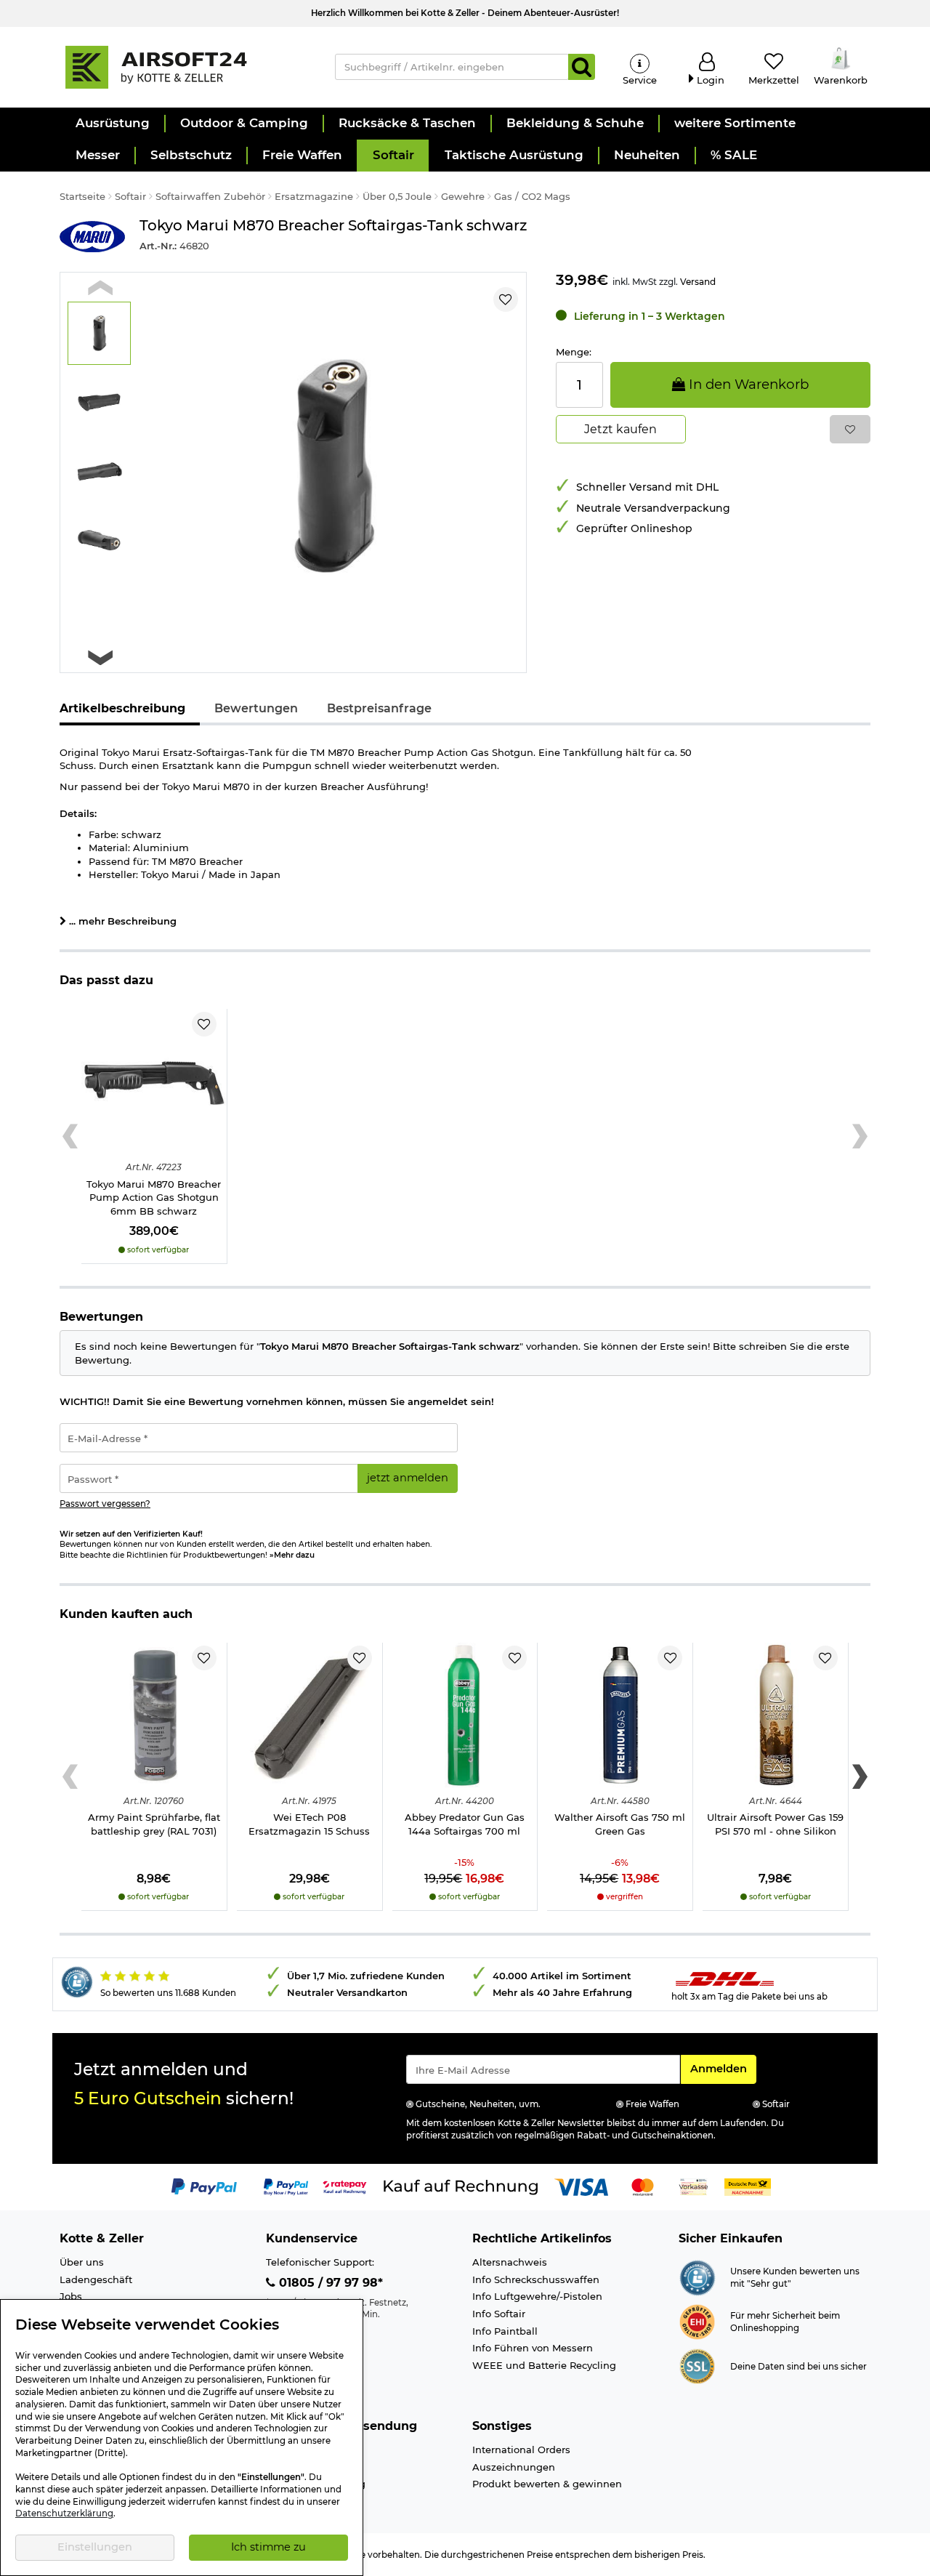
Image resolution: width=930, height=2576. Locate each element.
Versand (698, 282)
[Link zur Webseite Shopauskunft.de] (697, 2277)
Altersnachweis (510, 2262)
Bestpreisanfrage (379, 708)
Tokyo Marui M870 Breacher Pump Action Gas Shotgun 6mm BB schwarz (154, 1198)
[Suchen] (582, 67)
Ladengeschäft (96, 2279)
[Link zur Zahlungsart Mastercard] (643, 2186)
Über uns (82, 2262)
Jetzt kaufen (620, 429)
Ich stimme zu (268, 2547)
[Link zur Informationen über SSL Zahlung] (697, 2365)
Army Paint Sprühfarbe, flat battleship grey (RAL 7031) (154, 1824)
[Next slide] (100, 657)
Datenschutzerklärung (64, 2513)
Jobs (71, 2296)
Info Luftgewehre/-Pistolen (537, 2296)
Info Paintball (505, 2331)
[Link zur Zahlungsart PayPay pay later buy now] (286, 2186)
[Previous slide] (100, 288)
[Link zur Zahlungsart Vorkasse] (694, 2186)
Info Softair (499, 2314)
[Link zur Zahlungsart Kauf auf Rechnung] (461, 2186)
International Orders (521, 2450)
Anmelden (723, 2068)
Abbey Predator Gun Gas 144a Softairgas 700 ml (465, 1824)
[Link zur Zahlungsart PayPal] (204, 2186)
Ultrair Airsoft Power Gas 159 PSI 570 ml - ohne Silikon (775, 1824)
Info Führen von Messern (533, 2348)
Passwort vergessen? (105, 1504)
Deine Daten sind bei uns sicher (798, 2367)
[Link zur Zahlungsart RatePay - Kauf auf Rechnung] (345, 2186)
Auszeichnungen (514, 2467)
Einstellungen (95, 2547)
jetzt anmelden (408, 1478)
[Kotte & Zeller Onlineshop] (182, 66)
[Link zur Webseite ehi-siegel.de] (697, 2321)
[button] (112, 124)
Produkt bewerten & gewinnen (547, 2484)
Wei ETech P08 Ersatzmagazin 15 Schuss (309, 1824)
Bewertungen (256, 708)
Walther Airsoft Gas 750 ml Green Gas (620, 1824)
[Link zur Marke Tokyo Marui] (92, 237)
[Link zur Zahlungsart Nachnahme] (748, 2186)
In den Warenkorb (747, 384)
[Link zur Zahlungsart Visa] (581, 2186)
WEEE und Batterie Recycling (544, 2365)
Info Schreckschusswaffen (536, 2279)
